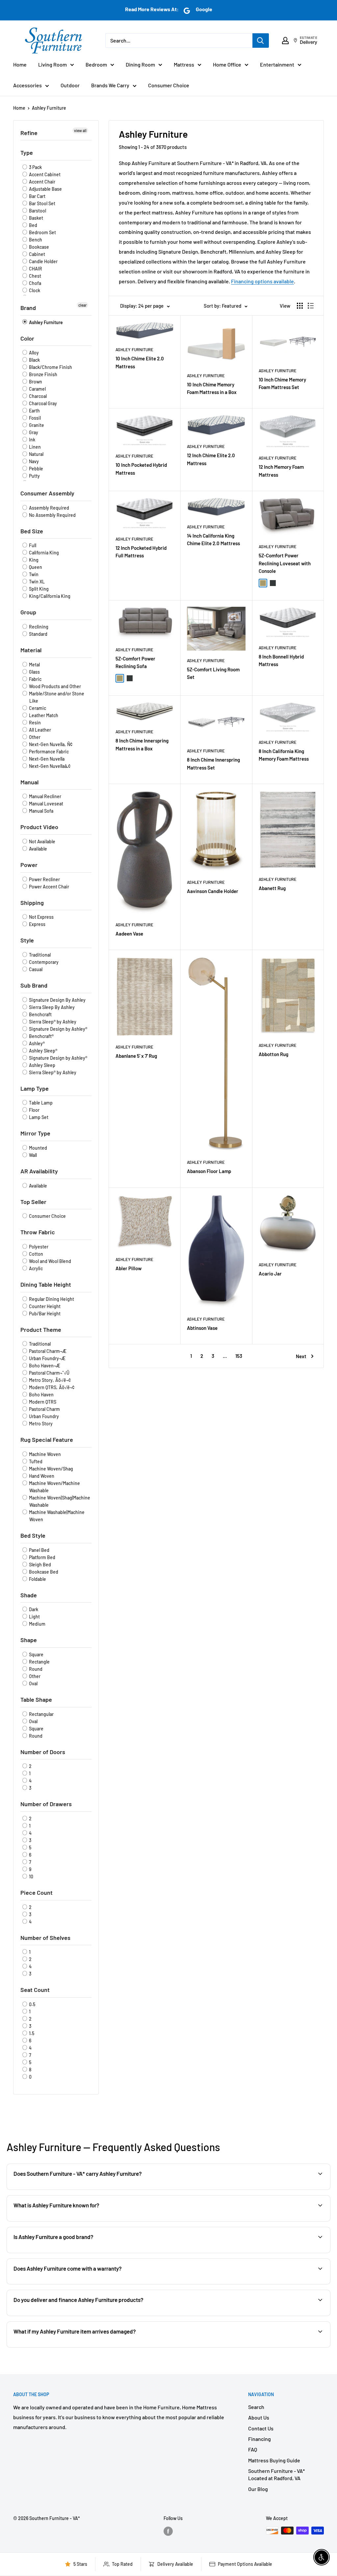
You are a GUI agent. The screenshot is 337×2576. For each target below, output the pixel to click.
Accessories (27, 85)
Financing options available (262, 281)
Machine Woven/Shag (51, 1469)
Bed (33, 225)
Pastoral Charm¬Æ (47, 1351)
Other (34, 737)
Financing (259, 2439)
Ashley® (36, 1043)
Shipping (32, 903)
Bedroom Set (42, 232)
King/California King (49, 596)
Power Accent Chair (49, 887)
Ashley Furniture (49, 108)
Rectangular (41, 1714)
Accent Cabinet (44, 174)
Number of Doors (43, 1752)
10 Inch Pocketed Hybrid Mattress (141, 469)
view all (80, 130)
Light (34, 1617)
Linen (34, 447)
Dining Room (140, 64)
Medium (37, 1624)
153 (239, 1356)
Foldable (37, 1579)
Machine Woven (44, 1454)
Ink (32, 440)
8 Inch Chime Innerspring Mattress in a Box (142, 744)
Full (32, 545)
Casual (35, 969)
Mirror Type (35, 1133)
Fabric (35, 679)
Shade (29, 1595)
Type (27, 153)
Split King (38, 589)
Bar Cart (37, 196)
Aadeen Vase (129, 934)
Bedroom (96, 64)
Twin (33, 574)
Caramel (37, 389)
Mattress (184, 64)
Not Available (42, 841)
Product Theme (41, 1330)
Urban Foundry (43, 1416)
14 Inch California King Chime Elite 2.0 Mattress (213, 539)
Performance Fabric (48, 752)
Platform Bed (42, 1557)
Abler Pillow (129, 1268)
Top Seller (33, 1202)
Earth (34, 411)
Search (256, 2407)
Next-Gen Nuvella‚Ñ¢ (50, 744)
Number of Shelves (45, 1938)
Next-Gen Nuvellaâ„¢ (49, 766)
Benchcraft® (41, 1036)
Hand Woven (41, 1476)
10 (31, 1876)
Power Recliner (44, 879)
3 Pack (35, 167)
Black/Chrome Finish (50, 367)
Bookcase (39, 247)
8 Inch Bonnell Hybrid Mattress (281, 660)
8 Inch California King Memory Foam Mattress (284, 755)
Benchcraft (40, 1014)
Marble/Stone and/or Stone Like (56, 697)
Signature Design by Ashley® (58, 1029)
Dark (33, 1609)
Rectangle (39, 1662)
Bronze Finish (43, 374)
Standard (38, 634)
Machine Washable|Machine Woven (56, 1516)
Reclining (38, 627)
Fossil (34, 418)
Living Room (52, 64)
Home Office (227, 64)
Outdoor (70, 85)
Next (301, 1356)
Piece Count (37, 1892)
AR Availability (39, 1171)
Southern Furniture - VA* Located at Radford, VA (276, 2474)
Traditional (39, 955)
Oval (33, 1683)
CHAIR (35, 269)
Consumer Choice (169, 85)
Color (27, 338)
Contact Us (261, 2428)
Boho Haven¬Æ (44, 1366)
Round (35, 1669)
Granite (36, 425)
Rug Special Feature (47, 1440)
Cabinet (37, 254)
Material (31, 650)
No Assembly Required (52, 515)
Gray (33, 432)
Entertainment (277, 64)
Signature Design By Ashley (57, 1000)
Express (37, 924)
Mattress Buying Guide (274, 2460)
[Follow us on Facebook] (168, 2531)
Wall (32, 1155)
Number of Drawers (46, 1804)
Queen (35, 567)
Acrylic (35, 1268)
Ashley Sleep (42, 1065)
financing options (84, 2315)
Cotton (36, 1254)
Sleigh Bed (39, 1565)
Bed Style (33, 1535)
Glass (34, 672)
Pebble (36, 469)
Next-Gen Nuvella (46, 759)
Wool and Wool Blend (50, 1261)
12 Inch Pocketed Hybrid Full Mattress (141, 552)
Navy (33, 461)
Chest (35, 276)
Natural (36, 454)
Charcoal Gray (42, 403)
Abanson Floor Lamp (209, 1171)
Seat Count (35, 1990)
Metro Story (40, 1424)
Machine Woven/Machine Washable (54, 1487)
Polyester (38, 1247)
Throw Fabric (38, 1232)
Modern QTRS (42, 1402)
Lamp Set (38, 1117)
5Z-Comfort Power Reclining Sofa (135, 662)
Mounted (38, 1148)
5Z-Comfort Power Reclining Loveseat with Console (285, 563)
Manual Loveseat (46, 804)
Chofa (35, 283)
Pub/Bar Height (44, 1314)
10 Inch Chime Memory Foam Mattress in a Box (212, 388)
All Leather (39, 730)
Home (20, 64)
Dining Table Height (46, 1284)
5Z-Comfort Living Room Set (213, 673)
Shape (29, 1640)
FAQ (253, 2449)
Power (29, 865)
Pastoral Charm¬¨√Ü (49, 1373)
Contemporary (43, 962)
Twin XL (36, 582)
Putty (34, 476)
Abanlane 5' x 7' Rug (136, 1056)
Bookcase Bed (43, 1572)
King (33, 560)
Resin (34, 723)
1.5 (31, 2033)
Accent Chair (42, 182)
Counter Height (44, 1306)
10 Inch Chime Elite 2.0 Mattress (140, 362)
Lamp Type (35, 1088)
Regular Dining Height (51, 1299)
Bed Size (32, 531)
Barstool (37, 211)
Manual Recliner (45, 796)
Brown (35, 382)
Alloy (33, 353)
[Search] (261, 41)
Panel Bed (39, 1550)
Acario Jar (270, 1274)
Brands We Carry (110, 85)
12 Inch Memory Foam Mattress (281, 471)
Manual (29, 782)
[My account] (285, 41)
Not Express (41, 917)
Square (36, 1654)
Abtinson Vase (202, 1328)
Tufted (35, 1461)
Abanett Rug (272, 888)
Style (27, 940)
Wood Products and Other (54, 686)
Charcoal (37, 396)
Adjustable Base (45, 189)
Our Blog (258, 2489)
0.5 (32, 2004)
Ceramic (37, 708)
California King (43, 553)
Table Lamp (40, 1103)
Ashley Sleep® (43, 1051)
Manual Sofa (41, 811)
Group (28, 612)
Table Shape (36, 1699)
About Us (259, 2417)
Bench (35, 240)
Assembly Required (49, 508)
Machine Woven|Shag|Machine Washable (59, 1501)
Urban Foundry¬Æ (47, 1358)
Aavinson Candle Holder (213, 891)
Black (34, 360)
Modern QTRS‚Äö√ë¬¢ (51, 1387)
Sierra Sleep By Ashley (51, 1007)
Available (38, 849)
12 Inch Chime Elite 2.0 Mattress (211, 459)
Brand (28, 308)
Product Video (39, 827)
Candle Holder (43, 261)
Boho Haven (41, 1395)
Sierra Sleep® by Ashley (52, 1022)
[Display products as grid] (300, 306)
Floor (34, 1110)
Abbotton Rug (273, 1054)
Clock (34, 290)
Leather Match (43, 715)
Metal (34, 665)
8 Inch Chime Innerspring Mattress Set (213, 763)
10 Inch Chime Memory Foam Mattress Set (282, 383)
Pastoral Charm (44, 1409)
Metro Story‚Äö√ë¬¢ (49, 1380)
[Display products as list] (311, 306)
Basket (36, 218)
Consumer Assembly (47, 493)
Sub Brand (34, 985)
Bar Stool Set (42, 203)
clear (82, 305)
